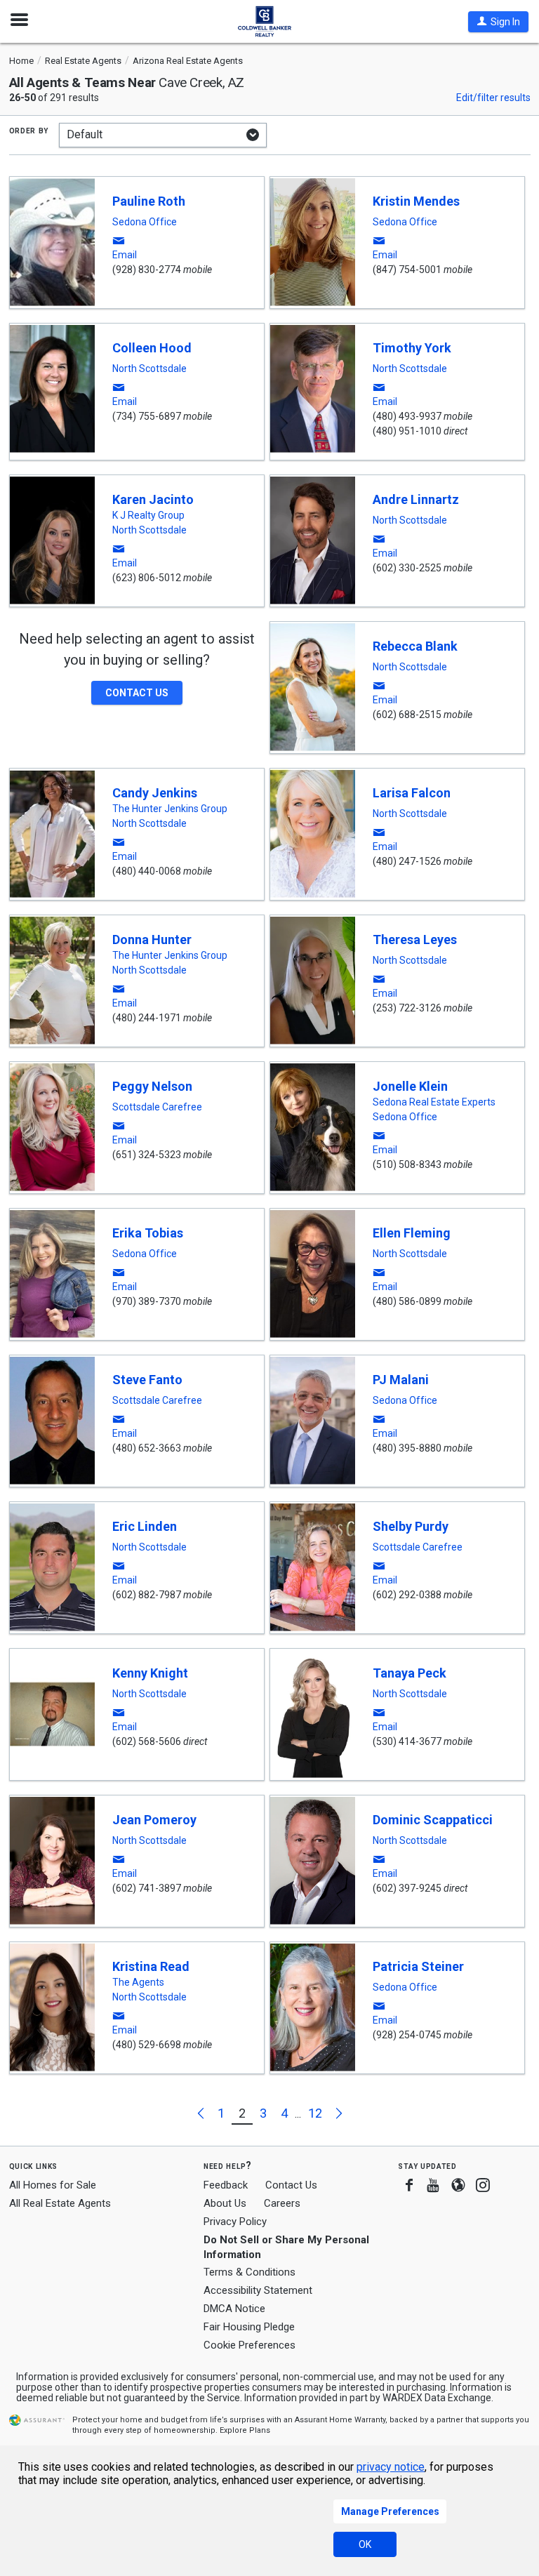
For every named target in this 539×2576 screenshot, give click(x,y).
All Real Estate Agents (60, 2203)
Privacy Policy (235, 2222)
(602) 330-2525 (407, 568)
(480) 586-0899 (407, 1301)
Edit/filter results (493, 98)
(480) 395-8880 (407, 1448)
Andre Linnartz (416, 499)
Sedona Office (145, 222)
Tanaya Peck (410, 1673)
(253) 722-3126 (407, 1008)
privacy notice (391, 2467)
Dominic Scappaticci (433, 1820)
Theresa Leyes (415, 940)
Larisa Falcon (412, 793)
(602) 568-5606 (147, 1741)
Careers (282, 2203)
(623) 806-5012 (147, 578)
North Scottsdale (149, 369)
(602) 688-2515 (407, 715)
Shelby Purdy (411, 1526)
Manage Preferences (390, 2511)
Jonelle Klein (410, 1086)
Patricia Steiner (418, 1966)
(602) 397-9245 (407, 1888)
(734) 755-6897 (147, 416)
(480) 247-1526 (407, 861)
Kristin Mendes (416, 201)
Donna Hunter (152, 940)
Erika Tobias (148, 1233)
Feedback (226, 2185)
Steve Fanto (147, 1380)
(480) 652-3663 (147, 1448)
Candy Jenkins (155, 793)
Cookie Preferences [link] (249, 2345)
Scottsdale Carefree (157, 1107)
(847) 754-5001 (407, 270)
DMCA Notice (234, 2309)
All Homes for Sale (53, 2185)
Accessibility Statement (258, 2290)
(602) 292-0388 (407, 1595)
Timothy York (412, 348)
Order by (29, 130)
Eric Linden (145, 1526)
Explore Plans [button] (245, 2430)
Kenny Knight (150, 1673)
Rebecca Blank (415, 646)
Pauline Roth (149, 201)
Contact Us (291, 2185)
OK (365, 2544)
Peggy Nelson (152, 1086)
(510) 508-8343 (407, 1164)
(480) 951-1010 (407, 431)
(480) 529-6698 (147, 2045)
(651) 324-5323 (147, 1155)
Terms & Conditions (249, 2272)
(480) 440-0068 (147, 871)
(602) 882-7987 (147, 1595)
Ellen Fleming (412, 1233)
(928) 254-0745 (407, 2035)
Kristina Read (151, 1966)
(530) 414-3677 (407, 1741)
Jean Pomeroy (154, 1820)
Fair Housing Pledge (249, 2327)
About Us (225, 2203)
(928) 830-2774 (147, 270)
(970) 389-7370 (147, 1301)
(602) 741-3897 (147, 1888)
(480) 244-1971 (147, 1018)
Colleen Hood (152, 348)
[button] (498, 22)
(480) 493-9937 (407, 416)
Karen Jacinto (153, 499)
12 (315, 2113)
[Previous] (202, 2113)
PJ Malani (401, 1380)
